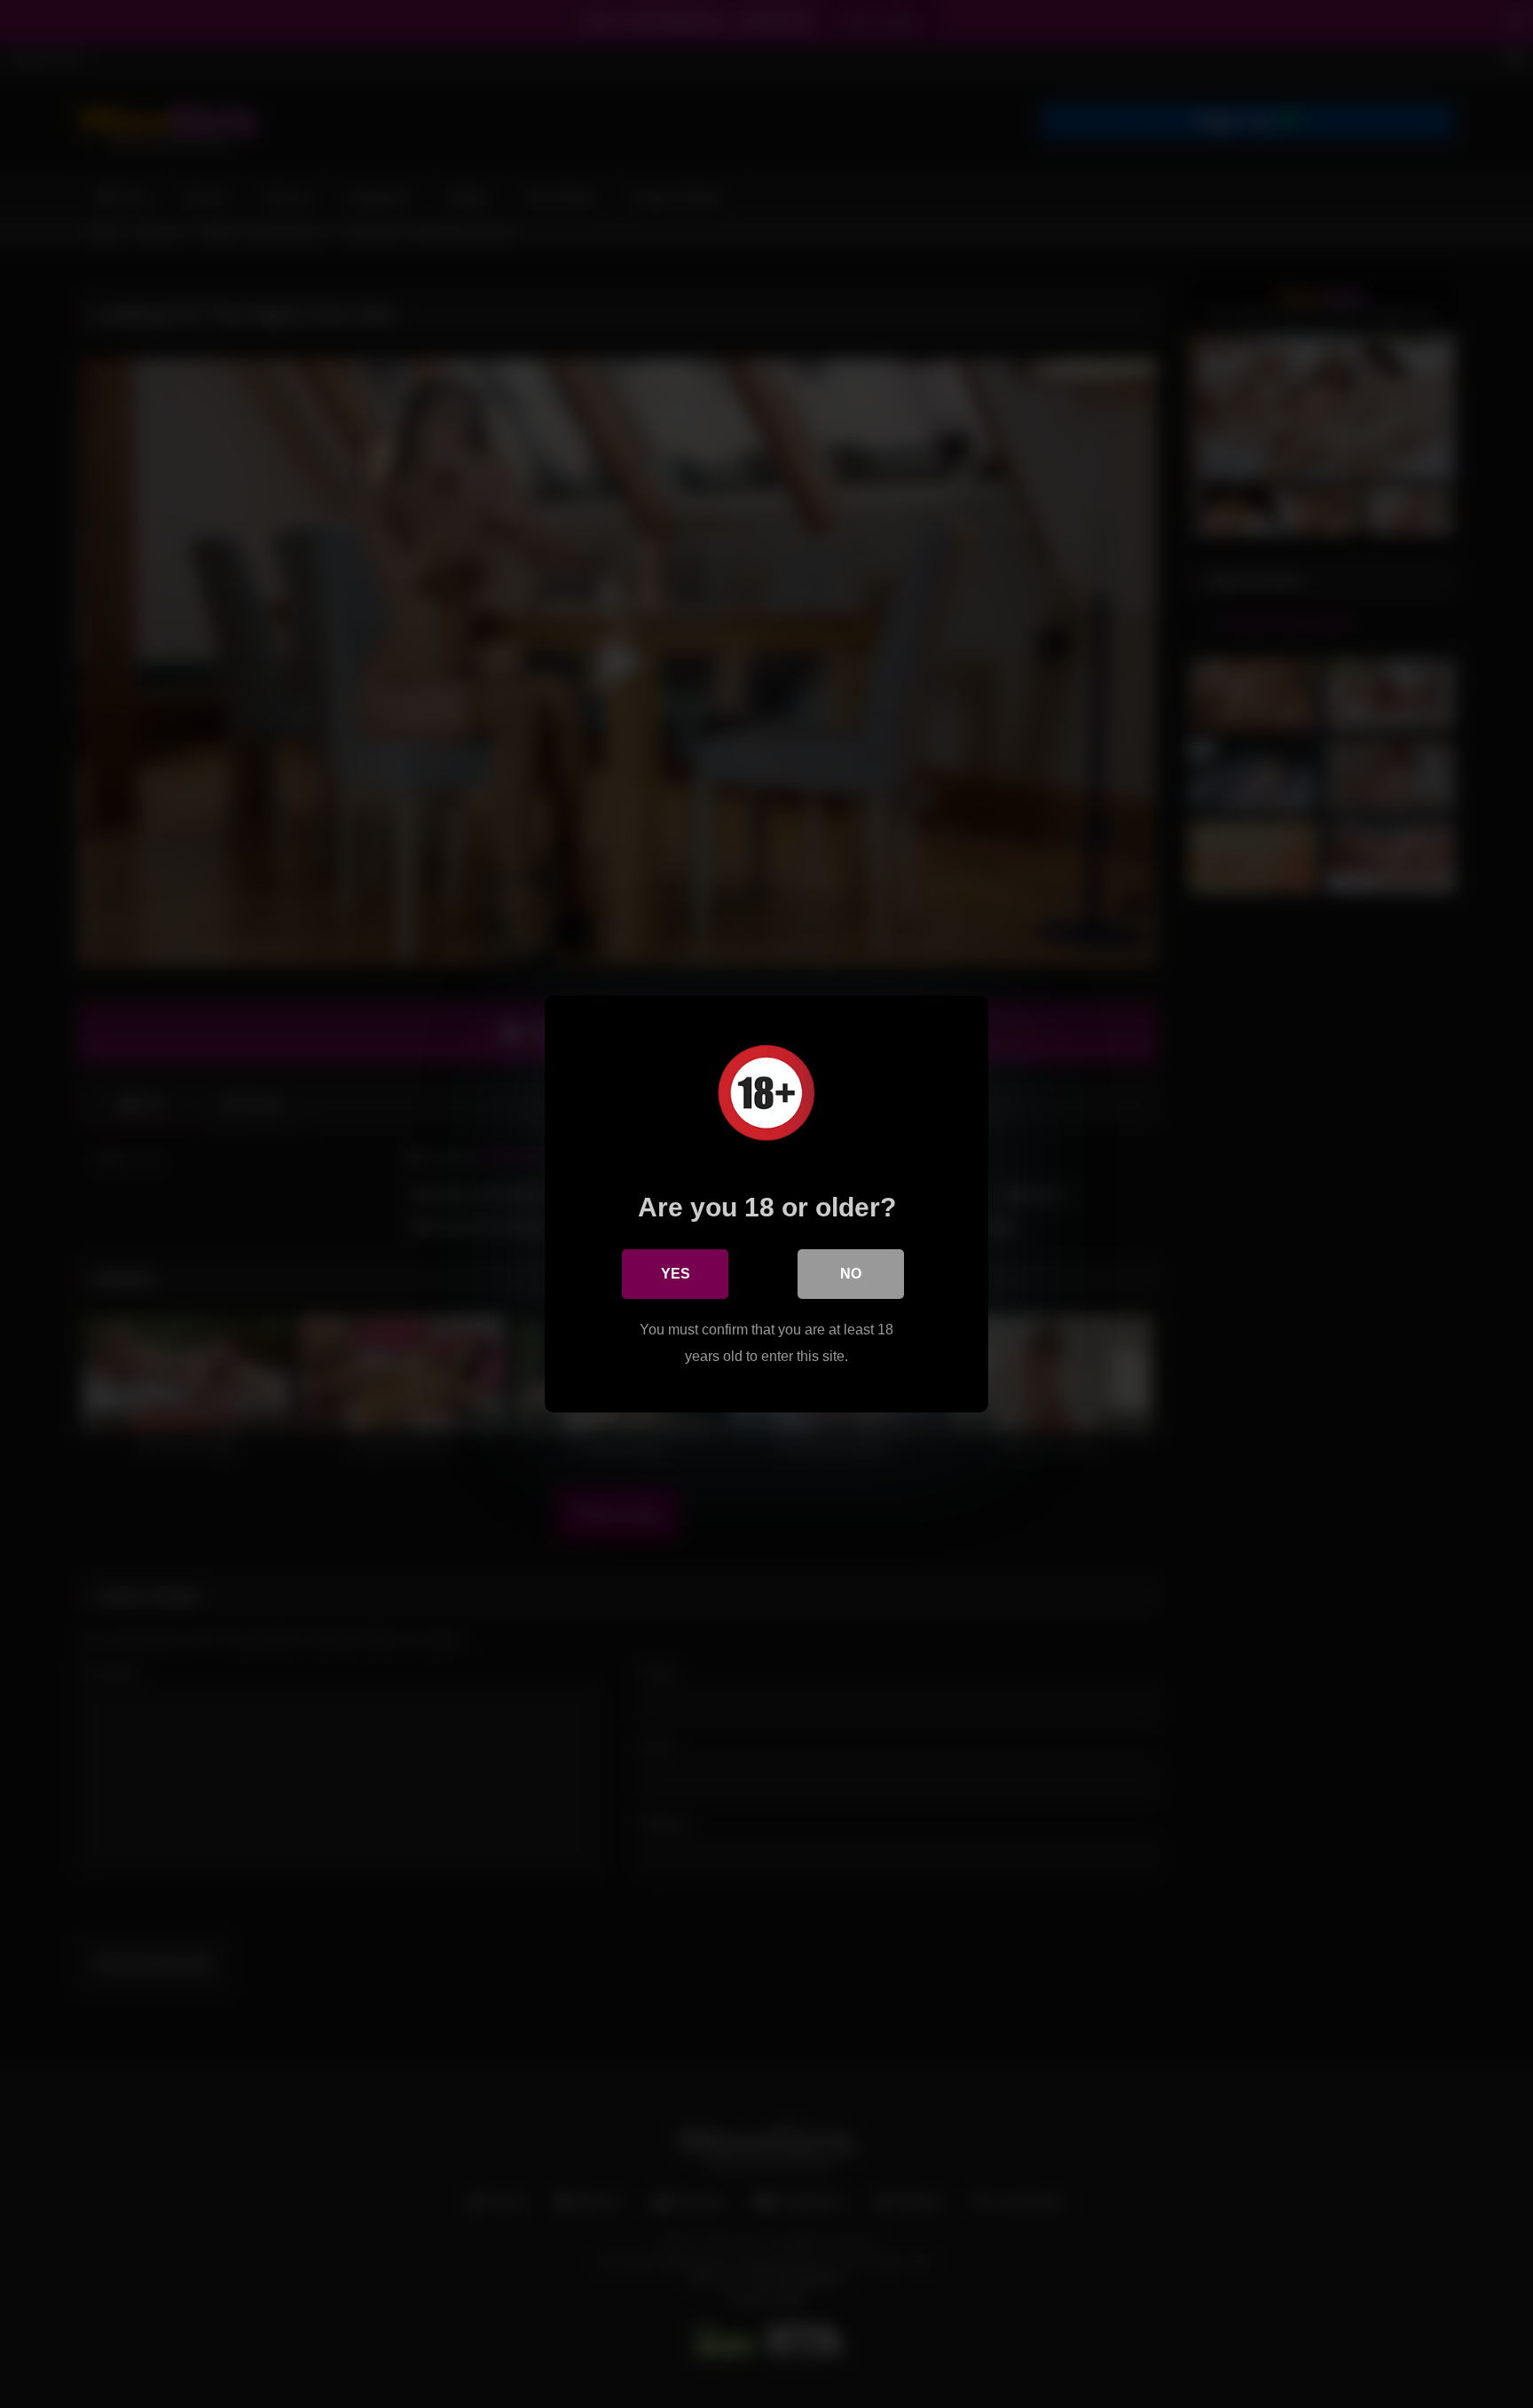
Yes (676, 1274)
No (851, 1274)
